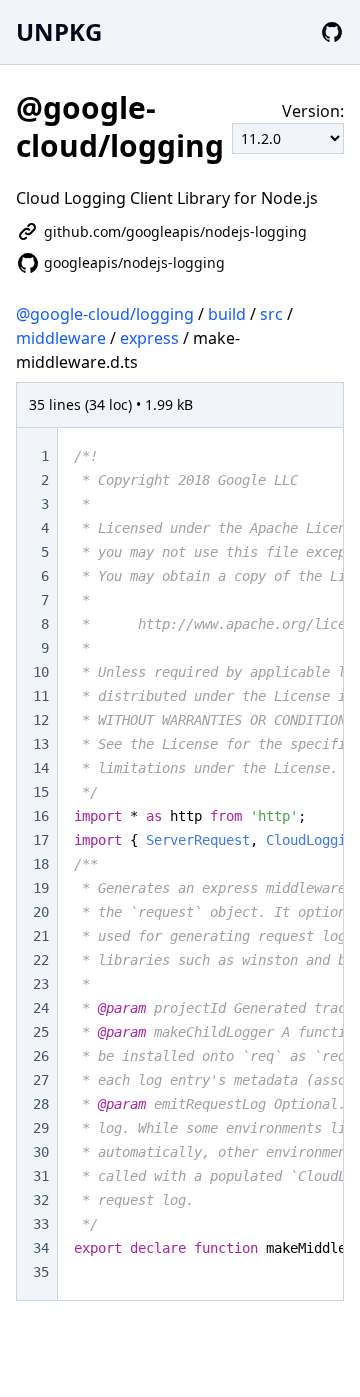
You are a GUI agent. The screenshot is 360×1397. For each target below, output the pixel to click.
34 (41, 1248)
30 (41, 1152)
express (149, 338)
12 (41, 720)
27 (41, 1080)
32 (41, 1200)
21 (41, 936)
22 (41, 960)
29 (41, 1128)
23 (41, 984)
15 (41, 792)
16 (41, 816)
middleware (61, 338)
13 (41, 744)
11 (41, 696)
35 (41, 1272)
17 (41, 840)
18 (41, 864)
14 (41, 768)
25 (41, 1032)
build (227, 314)
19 (41, 888)
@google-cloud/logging (105, 314)
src (271, 314)
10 (41, 672)
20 (41, 912)
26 (41, 1056)
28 (41, 1104)
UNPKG (59, 31)
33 (41, 1224)
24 (41, 1008)
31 (41, 1176)
